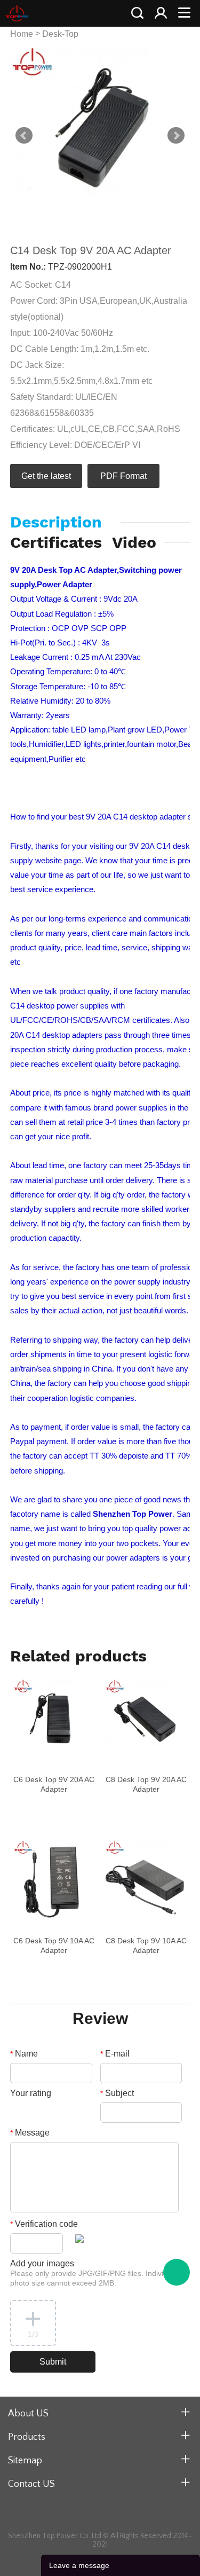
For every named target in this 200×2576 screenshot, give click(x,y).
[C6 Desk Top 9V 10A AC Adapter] (54, 1881)
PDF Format (123, 476)
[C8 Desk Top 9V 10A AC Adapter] (146, 1881)
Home (22, 34)
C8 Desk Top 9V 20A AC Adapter (146, 1784)
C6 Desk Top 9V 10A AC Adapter (54, 1945)
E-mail (115, 2054)
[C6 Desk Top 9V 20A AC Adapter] (54, 1720)
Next (176, 136)
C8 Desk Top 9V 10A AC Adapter (146, 1945)
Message (30, 2133)
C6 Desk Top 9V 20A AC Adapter (54, 1784)
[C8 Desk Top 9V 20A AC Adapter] (146, 1720)
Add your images (94, 2273)
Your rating (31, 2093)
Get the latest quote (46, 480)
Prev (24, 136)
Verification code (44, 2224)
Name (24, 2054)
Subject (117, 2093)
